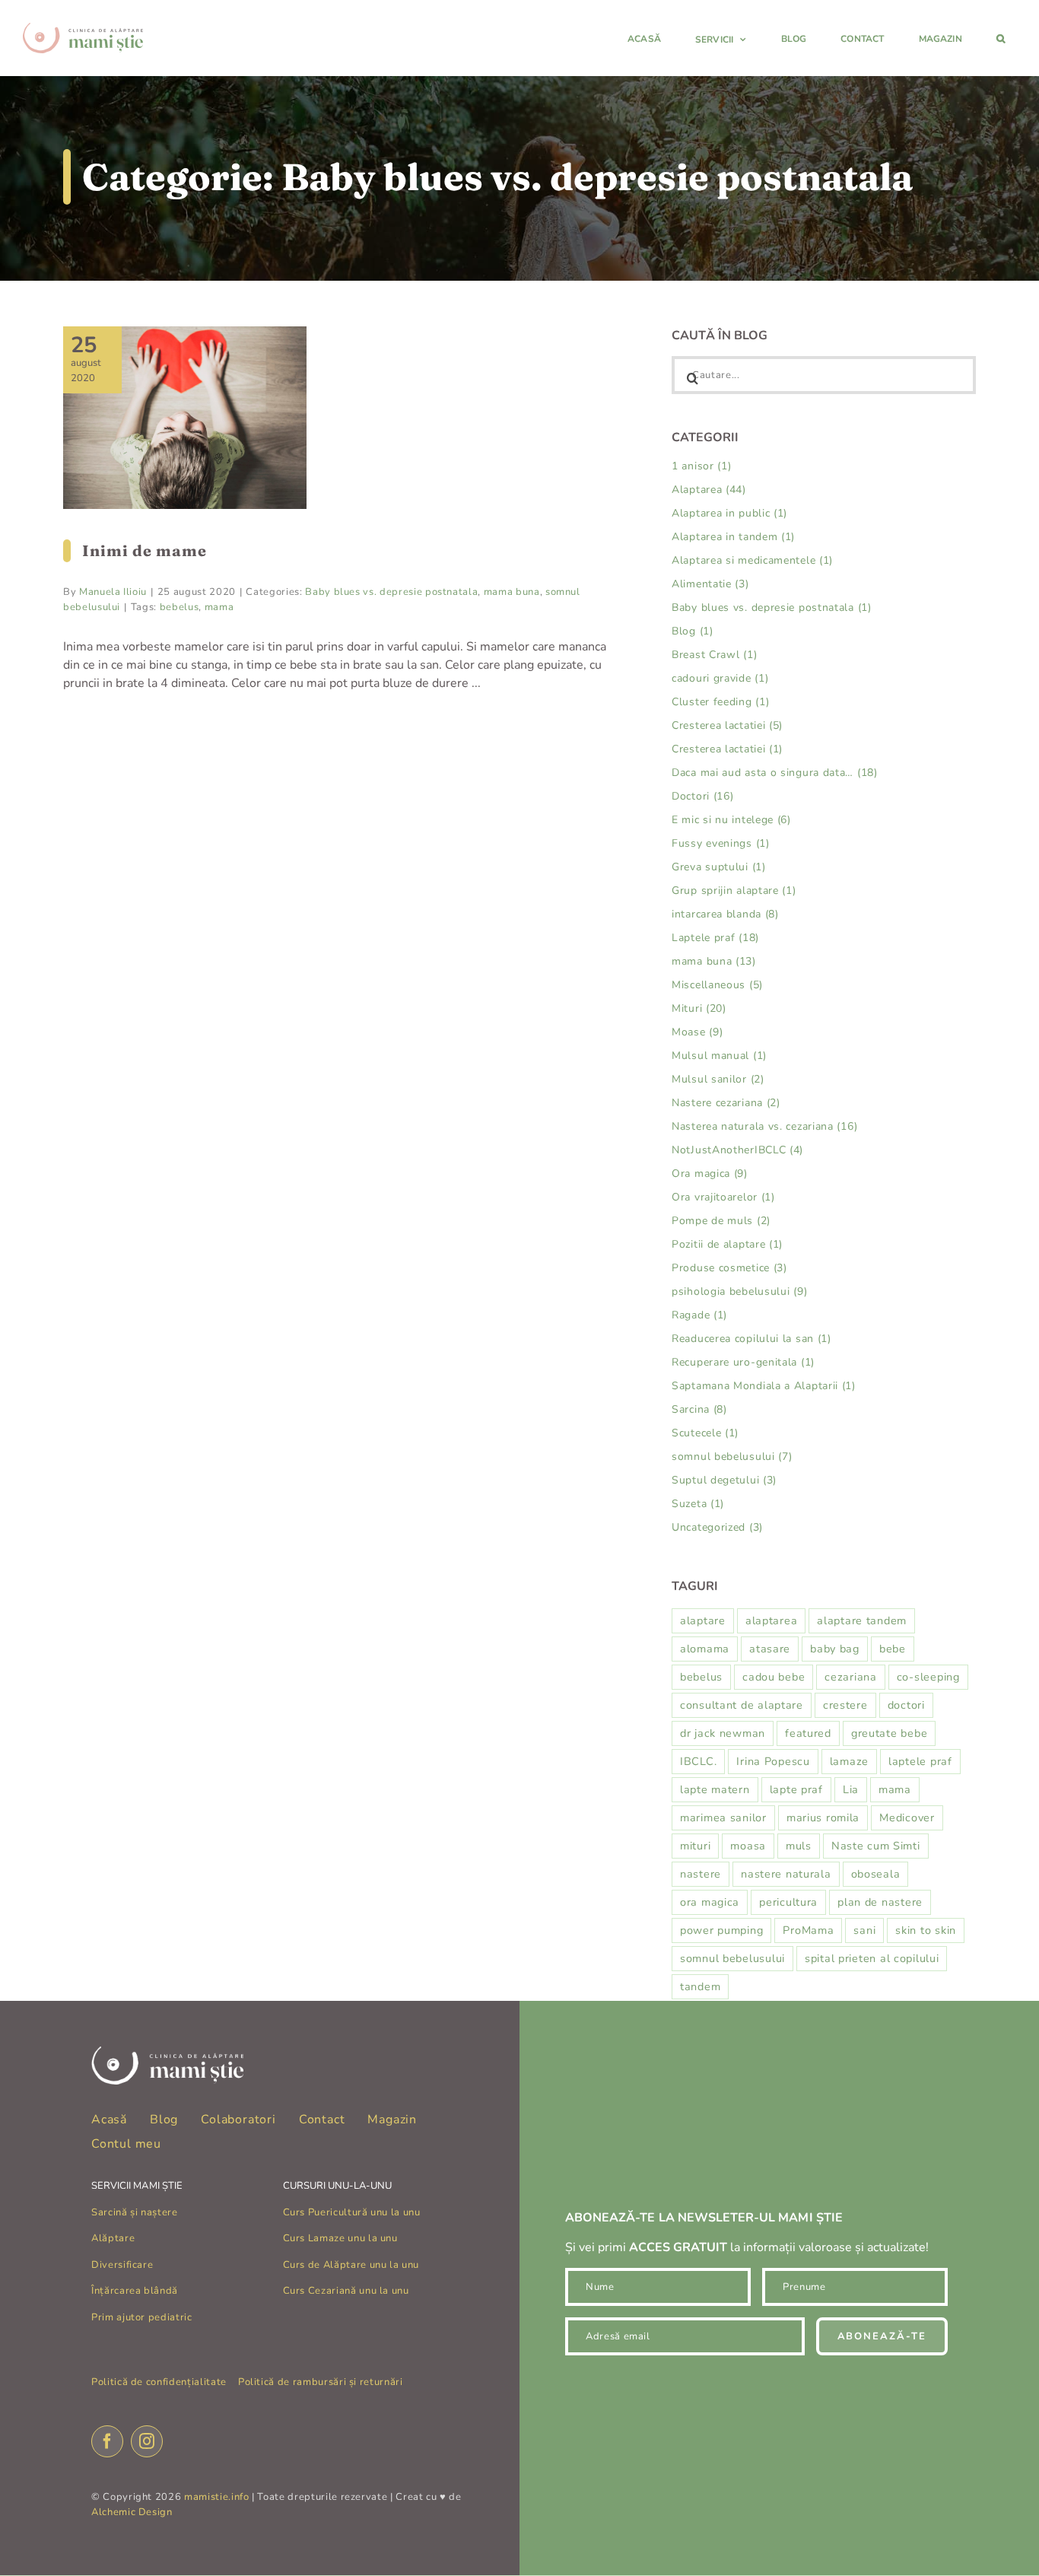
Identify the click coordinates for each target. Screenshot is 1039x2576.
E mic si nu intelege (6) (731, 820)
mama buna (512, 592)
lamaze (849, 1761)
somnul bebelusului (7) (732, 1457)
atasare (770, 1649)
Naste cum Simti (876, 1846)
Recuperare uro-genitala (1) (743, 1362)
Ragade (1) (699, 1315)
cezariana (850, 1677)
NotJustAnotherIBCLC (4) (737, 1150)
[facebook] (107, 2441)
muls (799, 1846)
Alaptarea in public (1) (729, 513)
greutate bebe (889, 1733)
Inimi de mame (145, 550)
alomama (705, 1649)
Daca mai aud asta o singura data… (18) (775, 773)
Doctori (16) (702, 796)
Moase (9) (697, 1032)
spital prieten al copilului (872, 1958)
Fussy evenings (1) (721, 843)
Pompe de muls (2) (721, 1221)
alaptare (703, 1620)
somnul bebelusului (732, 1958)
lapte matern (715, 1789)
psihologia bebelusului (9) (739, 1291)
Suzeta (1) (698, 1504)
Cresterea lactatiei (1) (727, 749)
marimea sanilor (723, 1818)
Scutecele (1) (705, 1433)
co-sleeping (928, 1677)
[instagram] (147, 2441)
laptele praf (920, 1761)
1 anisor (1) (701, 466)
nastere (701, 1874)
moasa (748, 1846)
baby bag (835, 1649)
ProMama (808, 1930)
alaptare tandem (862, 1620)
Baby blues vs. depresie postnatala (391, 592)
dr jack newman (723, 1733)
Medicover (907, 1818)
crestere (845, 1705)
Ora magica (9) (710, 1174)
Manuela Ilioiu (113, 592)
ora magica (710, 1902)
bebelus (180, 607)
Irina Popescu (773, 1761)
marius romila (823, 1818)
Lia (851, 1789)
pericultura (788, 1902)
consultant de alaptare (742, 1705)
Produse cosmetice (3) (729, 1268)
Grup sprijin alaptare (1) (734, 890)
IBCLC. (698, 1761)
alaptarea (771, 1620)
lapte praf (796, 1789)
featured (808, 1733)
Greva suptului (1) (719, 867)
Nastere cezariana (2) (726, 1103)
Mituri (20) (699, 1008)
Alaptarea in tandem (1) (733, 537)
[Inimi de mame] (185, 418)
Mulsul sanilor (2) (718, 1079)
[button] (1001, 38)
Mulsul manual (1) (719, 1056)
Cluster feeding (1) (720, 702)
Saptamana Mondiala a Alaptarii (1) (764, 1386)
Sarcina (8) (699, 1409)
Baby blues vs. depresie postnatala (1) (772, 607)
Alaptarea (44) (709, 490)
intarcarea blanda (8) (725, 914)
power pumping (721, 1930)
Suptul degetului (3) (724, 1480)
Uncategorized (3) (717, 1527)
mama (219, 607)
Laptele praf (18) (715, 938)
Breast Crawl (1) (714, 655)
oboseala (876, 1874)
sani (864, 1930)
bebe (893, 1649)
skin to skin (926, 1930)
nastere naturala (786, 1874)
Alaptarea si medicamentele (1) (752, 560)
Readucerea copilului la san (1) (751, 1339)
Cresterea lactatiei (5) (727, 725)
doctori (906, 1705)
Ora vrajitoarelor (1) (723, 1197)
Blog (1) (693, 631)
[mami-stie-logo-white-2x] (167, 2053)
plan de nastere (880, 1902)
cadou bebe (774, 1677)
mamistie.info (216, 2497)
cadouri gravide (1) (720, 678)
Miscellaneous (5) (717, 985)
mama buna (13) (714, 961)
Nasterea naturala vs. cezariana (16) (764, 1126)
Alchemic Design (132, 2512)
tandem (700, 1986)
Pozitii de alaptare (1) (727, 1244)
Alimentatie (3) (710, 584)
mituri (695, 1846)
